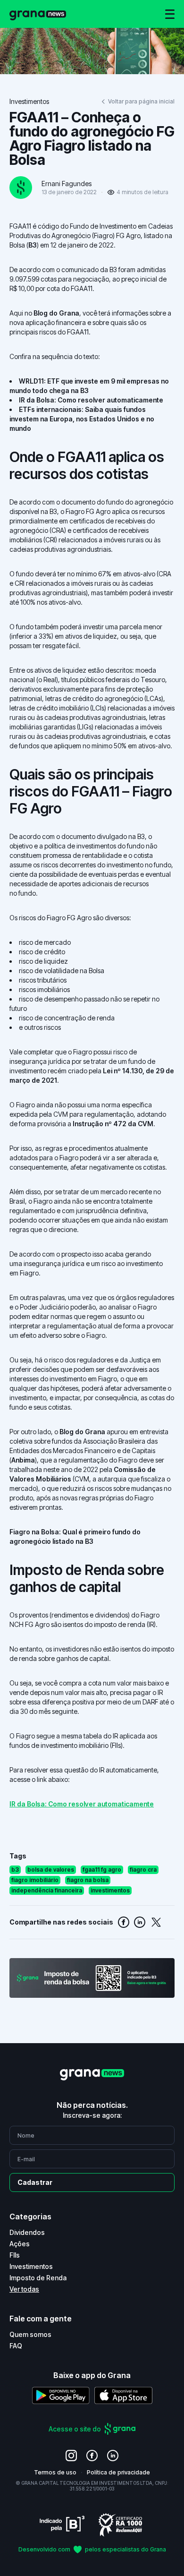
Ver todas (24, 2289)
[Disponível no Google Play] (61, 2395)
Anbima (23, 1460)
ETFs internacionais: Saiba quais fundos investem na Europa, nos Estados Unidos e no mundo (82, 419)
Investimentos (29, 101)
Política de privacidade (118, 2472)
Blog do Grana (56, 313)
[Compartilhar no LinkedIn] (140, 1922)
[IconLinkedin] (113, 2456)
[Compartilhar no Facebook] (124, 1922)
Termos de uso (55, 2472)
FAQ (16, 2346)
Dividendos (27, 2232)
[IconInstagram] (71, 2456)
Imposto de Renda (38, 2278)
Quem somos (30, 2334)
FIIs (15, 2255)
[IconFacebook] (92, 2456)
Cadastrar (35, 2182)
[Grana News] (38, 14)
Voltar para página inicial (141, 101)
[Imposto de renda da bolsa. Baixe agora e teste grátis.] (92, 1978)
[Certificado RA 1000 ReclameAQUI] (120, 2524)
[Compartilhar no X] (156, 1922)
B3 (33, 245)
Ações (20, 2244)
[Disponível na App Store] (123, 2395)
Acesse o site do (75, 2429)
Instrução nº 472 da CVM (113, 1124)
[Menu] (170, 14)
